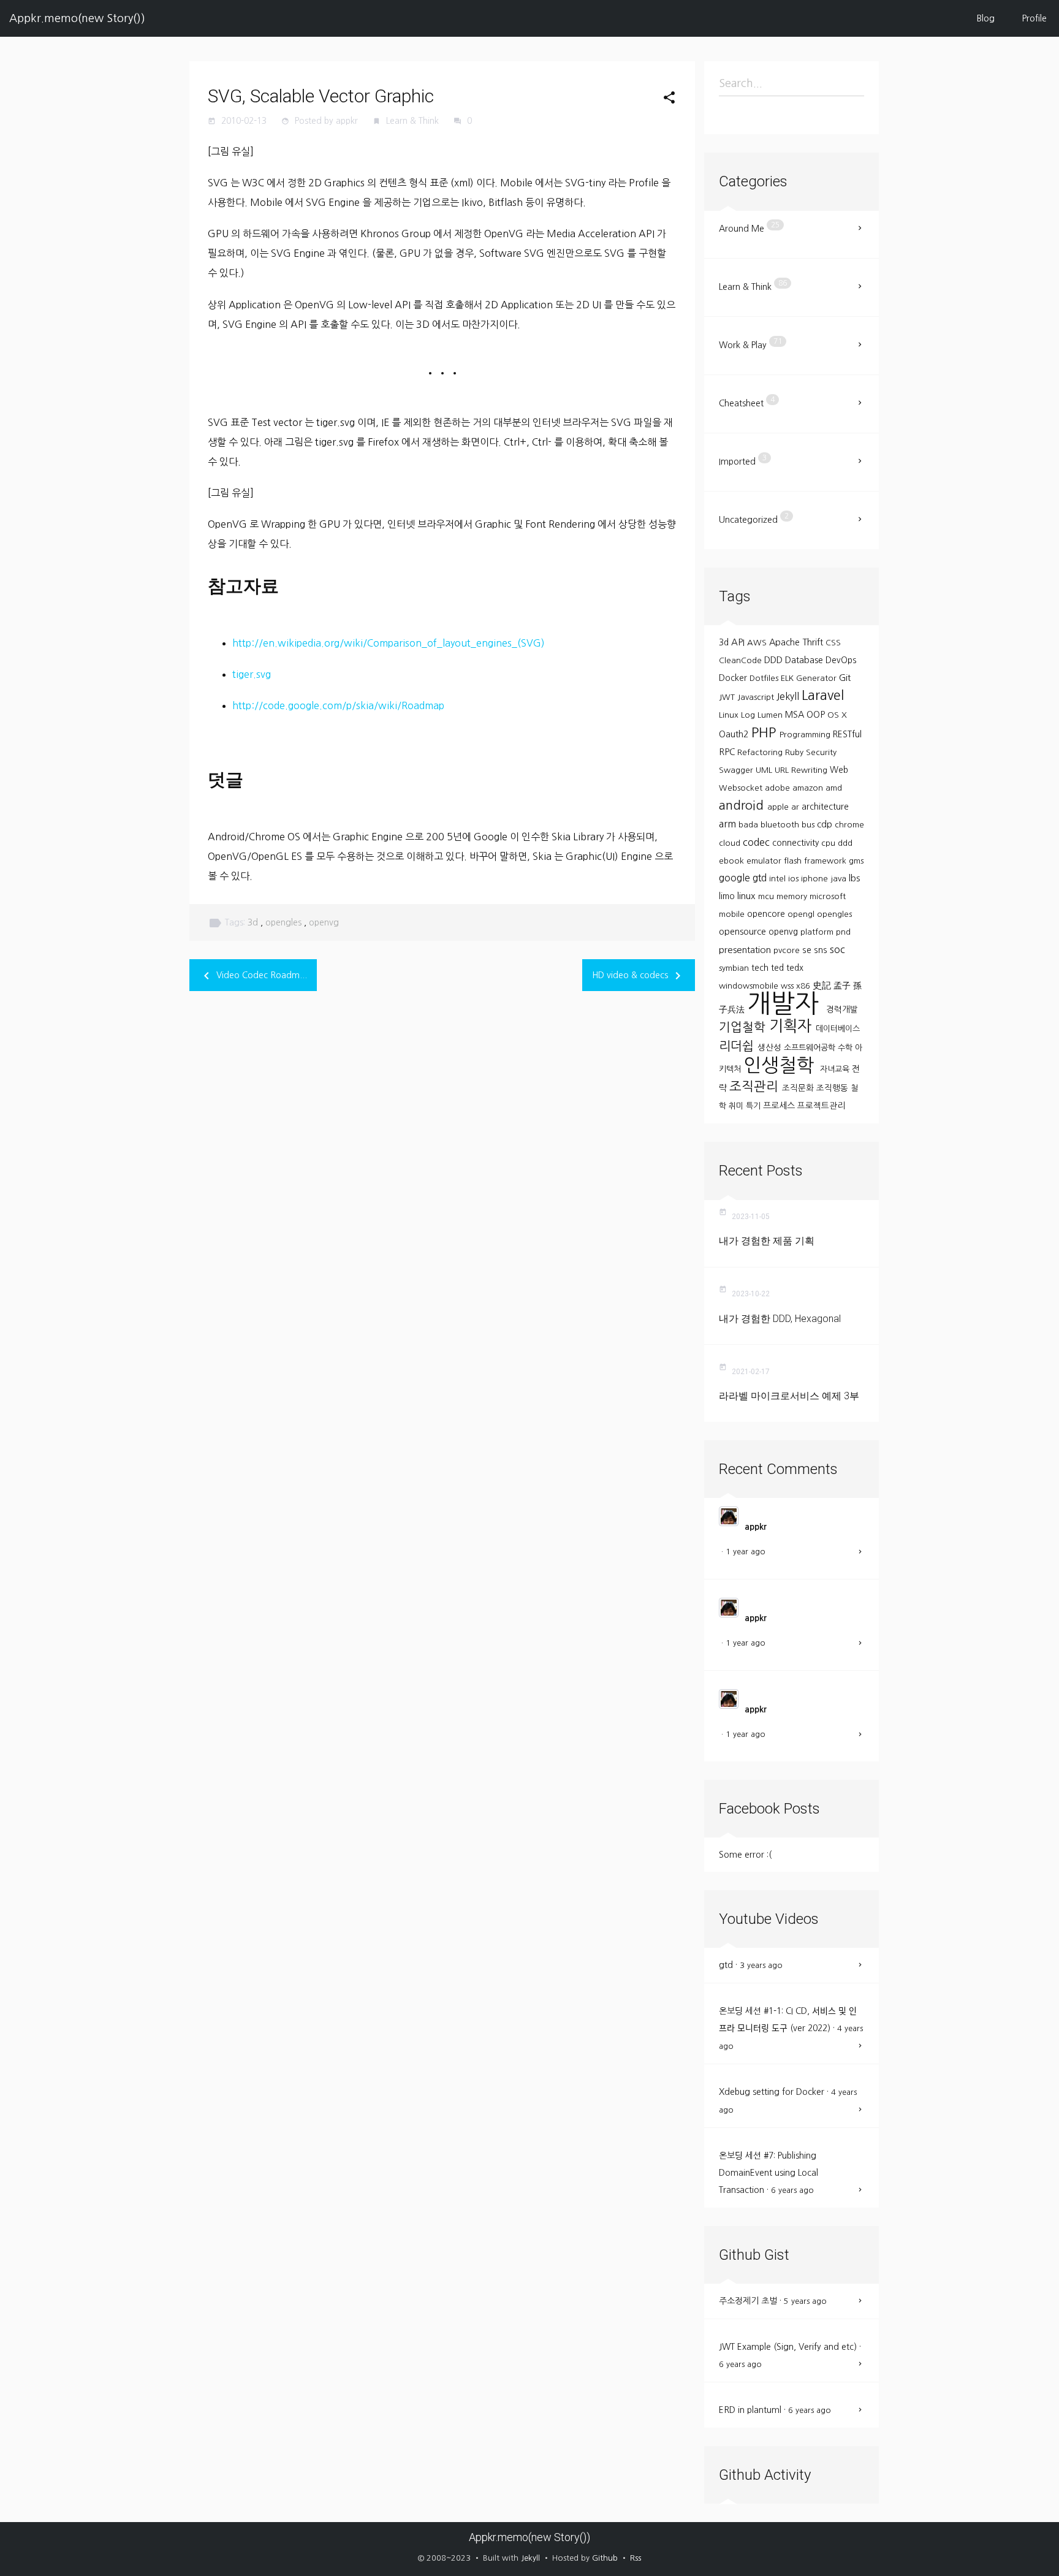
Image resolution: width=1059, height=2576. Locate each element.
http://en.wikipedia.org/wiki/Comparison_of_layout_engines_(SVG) (389, 643)
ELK (788, 678)
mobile (733, 914)
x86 (804, 986)
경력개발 (842, 1009)
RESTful (847, 734)
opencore (767, 914)
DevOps (841, 660)
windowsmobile (750, 986)
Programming (806, 735)
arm (729, 824)
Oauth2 (735, 734)
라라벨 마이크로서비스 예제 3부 (789, 1396)
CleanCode (742, 660)
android (743, 805)
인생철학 (782, 1065)
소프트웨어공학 (811, 1048)
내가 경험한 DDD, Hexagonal (780, 1319)
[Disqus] (442, 1163)
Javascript (757, 697)
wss (788, 986)
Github (605, 2558)
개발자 (787, 1003)
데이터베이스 (838, 1029)
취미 (737, 1106)
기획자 (792, 1026)
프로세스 (780, 1106)
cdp (826, 824)
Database (805, 660)
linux (748, 896)
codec (757, 842)
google (736, 878)
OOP (817, 715)
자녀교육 (836, 1069)
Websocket (742, 788)
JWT (728, 697)
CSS (833, 643)
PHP (765, 732)
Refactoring (761, 752)
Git (845, 678)
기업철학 (744, 1027)
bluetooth (781, 825)
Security (821, 752)
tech (761, 968)
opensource (744, 932)
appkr (756, 1527)
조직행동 (833, 1088)
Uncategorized (754, 518)
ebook (733, 861)
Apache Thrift (797, 642)
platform (818, 932)
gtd (761, 878)
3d (254, 922)
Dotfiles (765, 678)
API (739, 642)
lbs (854, 878)
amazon (809, 788)
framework (826, 861)
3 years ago (761, 1965)
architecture (825, 807)
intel (779, 879)
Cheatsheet (747, 402)
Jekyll (789, 697)
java (840, 879)
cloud (731, 843)
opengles (285, 922)
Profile (1034, 18)
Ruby (795, 752)
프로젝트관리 (821, 1106)
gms (856, 861)
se (808, 950)
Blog (986, 18)
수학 (846, 1048)
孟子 (843, 986)
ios (795, 879)
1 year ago (746, 1552)
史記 (823, 985)
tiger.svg (252, 674)
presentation (746, 950)
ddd (845, 843)
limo (728, 896)
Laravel (823, 695)
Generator (818, 678)
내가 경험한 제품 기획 (767, 1241)
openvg (324, 922)
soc (837, 949)
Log (749, 715)
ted (779, 968)
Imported (743, 460)
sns (822, 950)
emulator (765, 861)
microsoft (828, 896)
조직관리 (756, 1086)
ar (796, 807)
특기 (754, 1106)
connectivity (797, 843)
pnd (843, 932)
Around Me (749, 227)
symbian (735, 968)
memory (793, 896)
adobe (779, 788)
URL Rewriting (802, 770)
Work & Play (750, 344)
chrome (849, 825)
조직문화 (799, 1088)
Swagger (737, 770)
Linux (730, 715)
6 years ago (792, 2190)
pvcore (788, 950)
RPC (728, 752)
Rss (636, 2558)
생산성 (771, 1047)
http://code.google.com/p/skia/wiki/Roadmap (338, 705)
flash (794, 861)
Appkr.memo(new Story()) (77, 18)
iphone (816, 879)
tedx (795, 968)
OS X (837, 715)
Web (839, 770)
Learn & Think (414, 121)
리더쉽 (738, 1046)
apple (779, 807)
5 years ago (805, 2301)
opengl (802, 914)
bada (750, 825)
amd (834, 788)
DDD (775, 660)
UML (765, 770)
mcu (767, 896)
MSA (796, 715)
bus (809, 825)
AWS (758, 643)
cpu (829, 843)
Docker (734, 678)
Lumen (771, 715)
